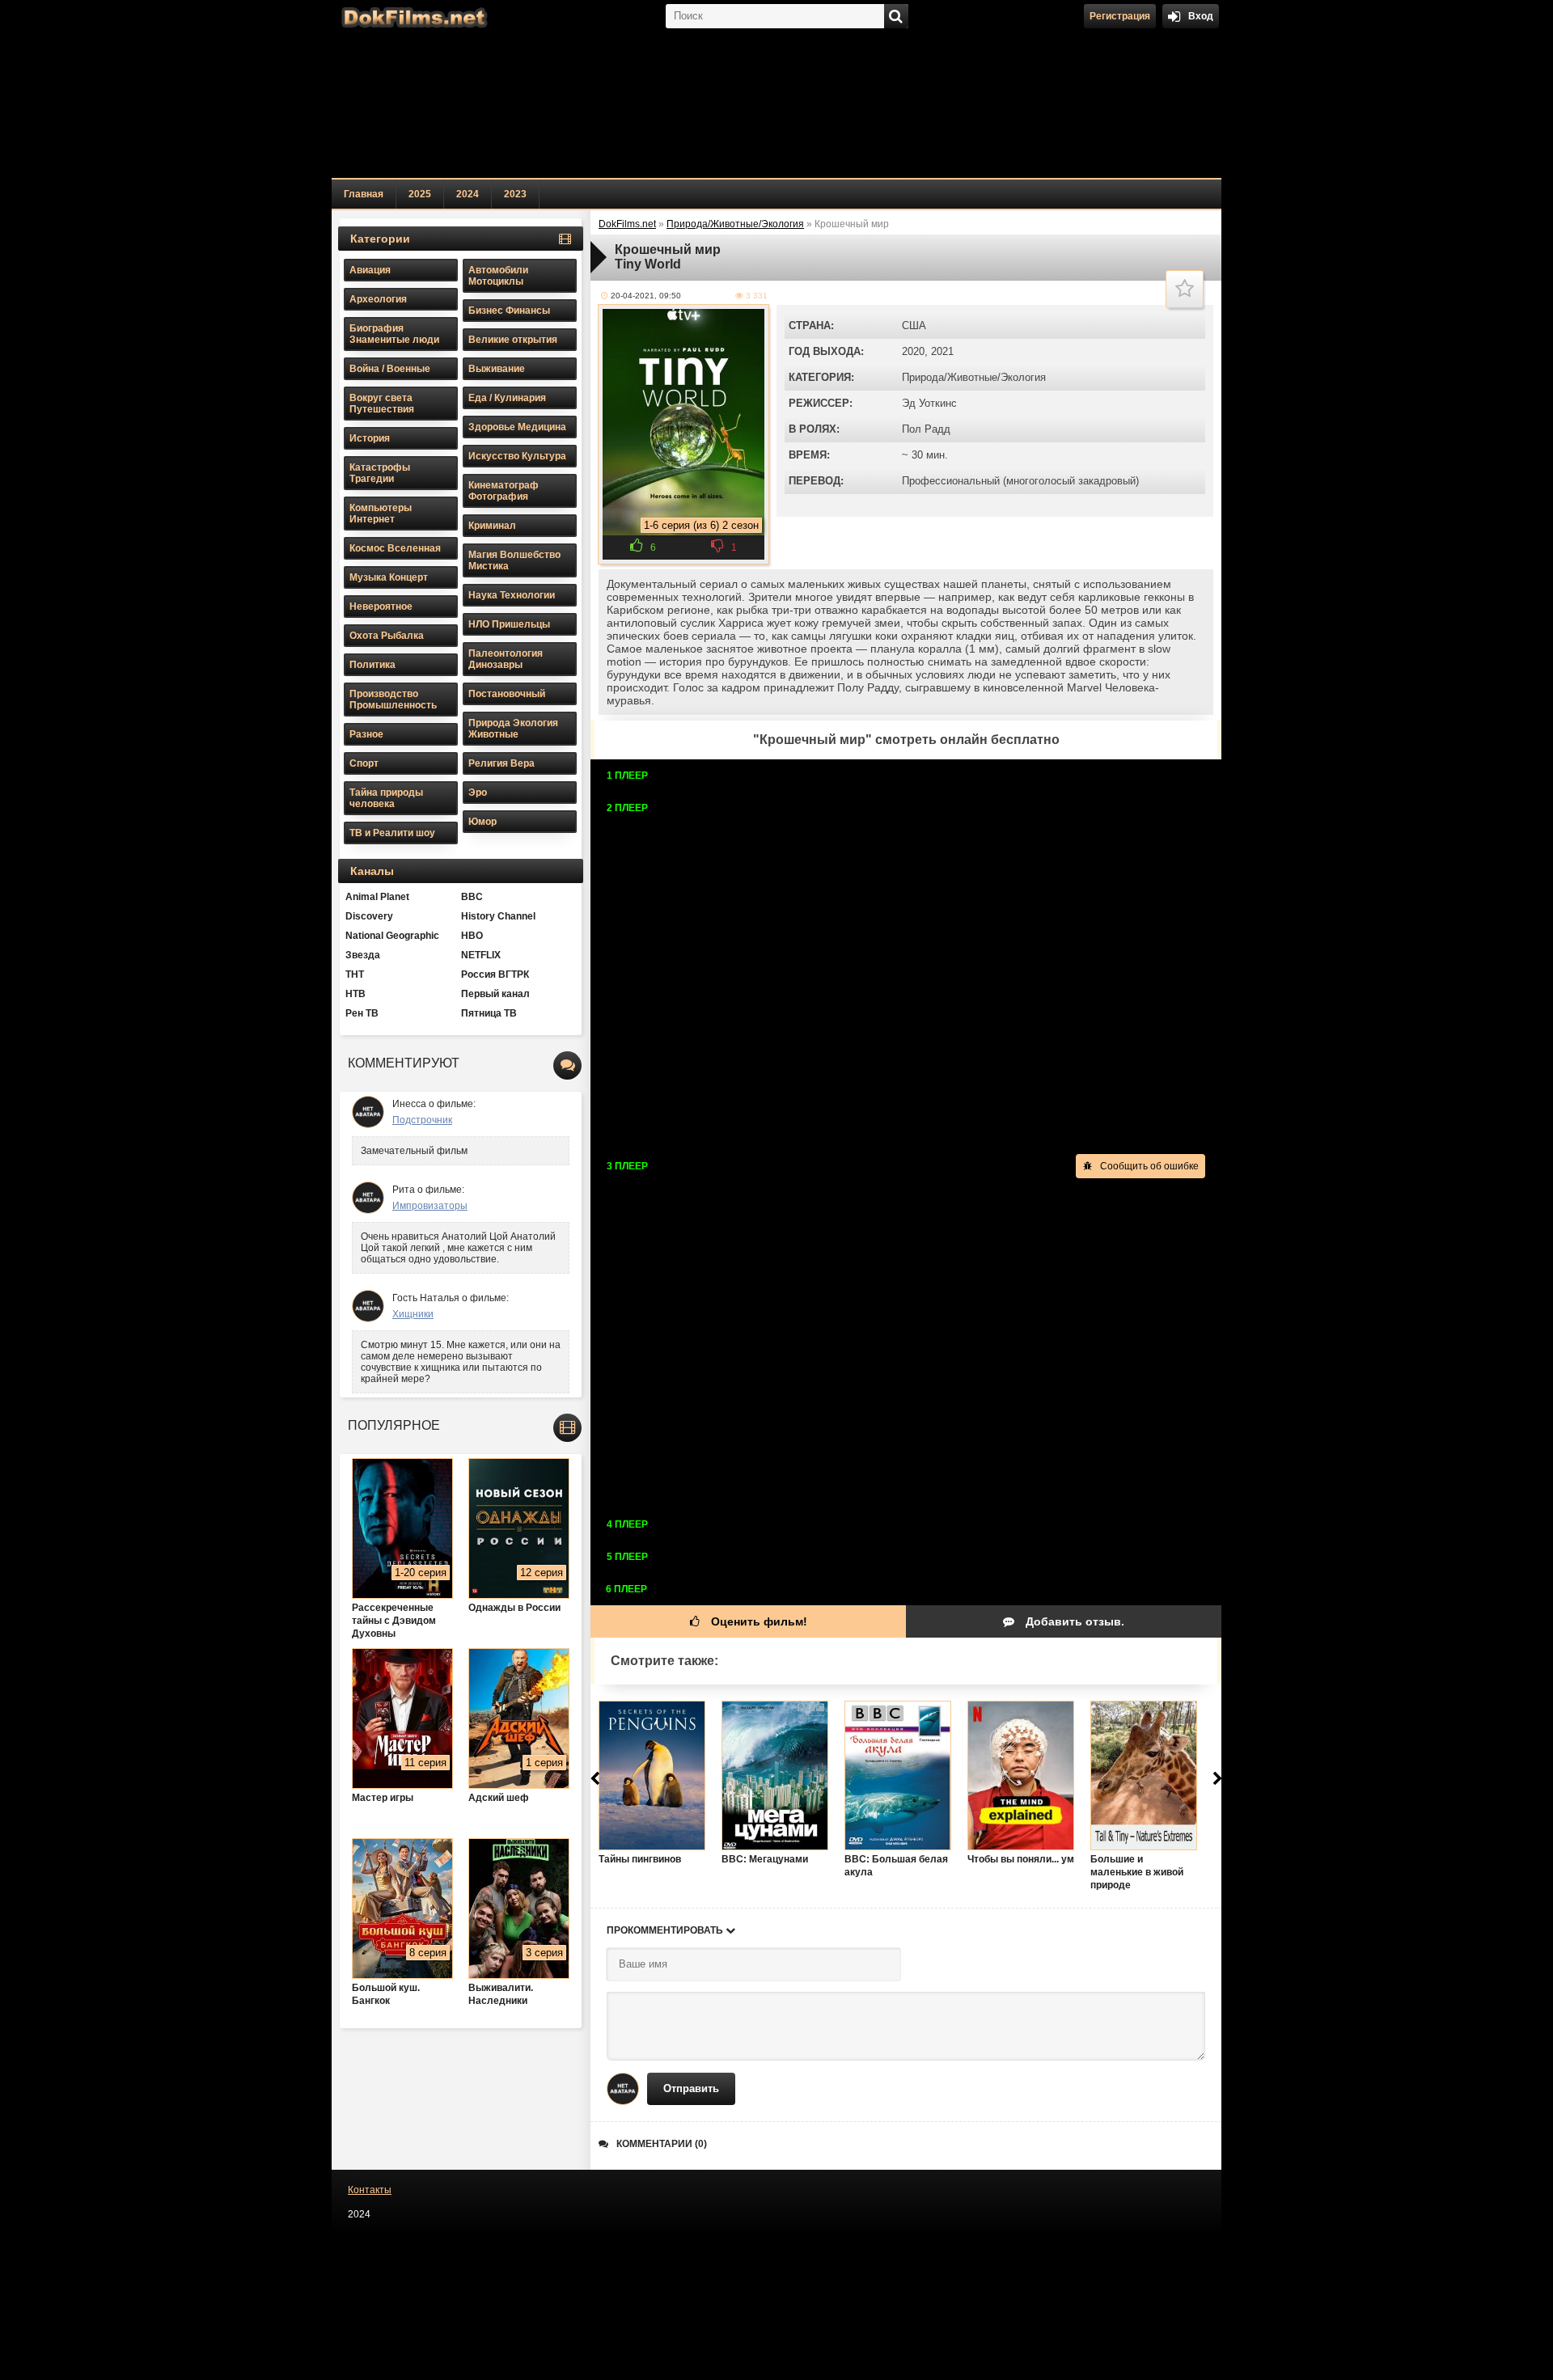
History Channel (498, 916)
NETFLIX (481, 955)
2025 (420, 194)
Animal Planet (377, 897)
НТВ (355, 994)
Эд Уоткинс (929, 403)
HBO (472, 936)
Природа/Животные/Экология (974, 377)
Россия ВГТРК (495, 974)
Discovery (369, 916)
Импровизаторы (430, 1206)
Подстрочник (422, 1120)
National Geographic (392, 936)
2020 (913, 351)
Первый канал (495, 994)
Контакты (370, 2190)
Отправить (691, 2088)
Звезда (363, 955)
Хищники (413, 1314)
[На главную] (413, 16)
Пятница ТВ (489, 1013)
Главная (364, 194)
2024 (468, 194)
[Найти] (896, 16)
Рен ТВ (362, 1013)
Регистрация (1120, 16)
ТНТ (355, 974)
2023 (515, 194)
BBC (472, 897)
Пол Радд (926, 429)
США (914, 326)
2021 (942, 351)
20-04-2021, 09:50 (646, 296)
